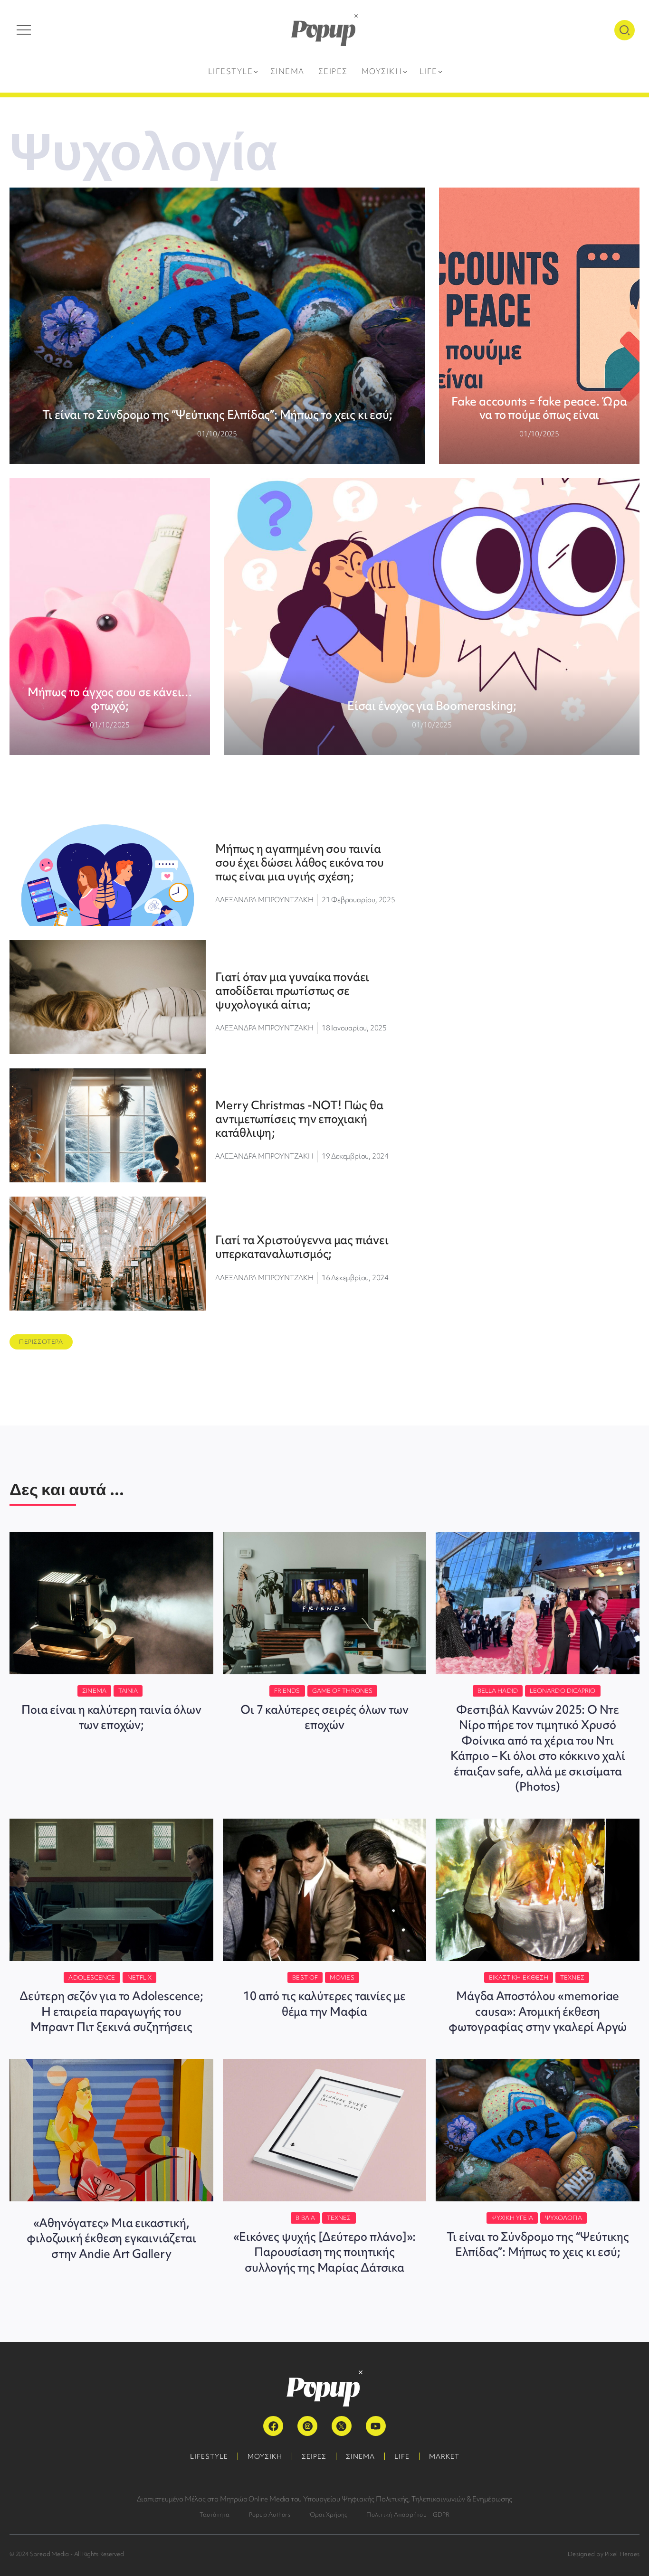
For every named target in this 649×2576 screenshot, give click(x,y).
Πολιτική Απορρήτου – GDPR (408, 2515)
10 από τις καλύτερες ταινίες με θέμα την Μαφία (324, 2004)
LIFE (402, 2456)
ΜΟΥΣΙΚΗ (265, 2456)
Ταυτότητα (215, 2515)
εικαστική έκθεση (519, 1977)
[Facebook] (273, 2426)
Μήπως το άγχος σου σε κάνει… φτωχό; (110, 699)
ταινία (128, 1691)
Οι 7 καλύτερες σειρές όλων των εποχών (324, 1717)
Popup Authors (270, 2515)
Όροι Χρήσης (329, 2515)
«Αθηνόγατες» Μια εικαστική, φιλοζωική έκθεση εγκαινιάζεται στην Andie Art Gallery (111, 2238)
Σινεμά (94, 1691)
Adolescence (92, 1977)
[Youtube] (376, 2426)
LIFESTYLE (209, 2456)
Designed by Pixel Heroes (604, 2554)
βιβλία (305, 2218)
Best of (305, 1977)
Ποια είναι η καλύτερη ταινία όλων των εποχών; (111, 1717)
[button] (41, 1342)
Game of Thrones (343, 1691)
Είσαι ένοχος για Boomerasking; (432, 706)
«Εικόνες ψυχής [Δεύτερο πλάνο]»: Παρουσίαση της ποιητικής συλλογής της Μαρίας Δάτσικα (325, 2252)
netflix (140, 1977)
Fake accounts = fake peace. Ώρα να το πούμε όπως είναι (539, 408)
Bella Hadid (498, 1691)
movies (342, 1977)
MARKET (444, 2456)
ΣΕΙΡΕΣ (314, 2456)
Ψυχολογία (563, 2218)
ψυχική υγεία (512, 2218)
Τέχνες (572, 1977)
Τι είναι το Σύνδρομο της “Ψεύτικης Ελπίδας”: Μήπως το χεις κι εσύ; (217, 415)
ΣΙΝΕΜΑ (360, 2456)
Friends (287, 1691)
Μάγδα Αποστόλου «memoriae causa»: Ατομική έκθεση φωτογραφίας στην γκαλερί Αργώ (538, 2011)
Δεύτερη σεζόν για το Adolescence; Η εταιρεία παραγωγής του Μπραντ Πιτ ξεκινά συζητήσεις (111, 2011)
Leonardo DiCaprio (563, 1691)
